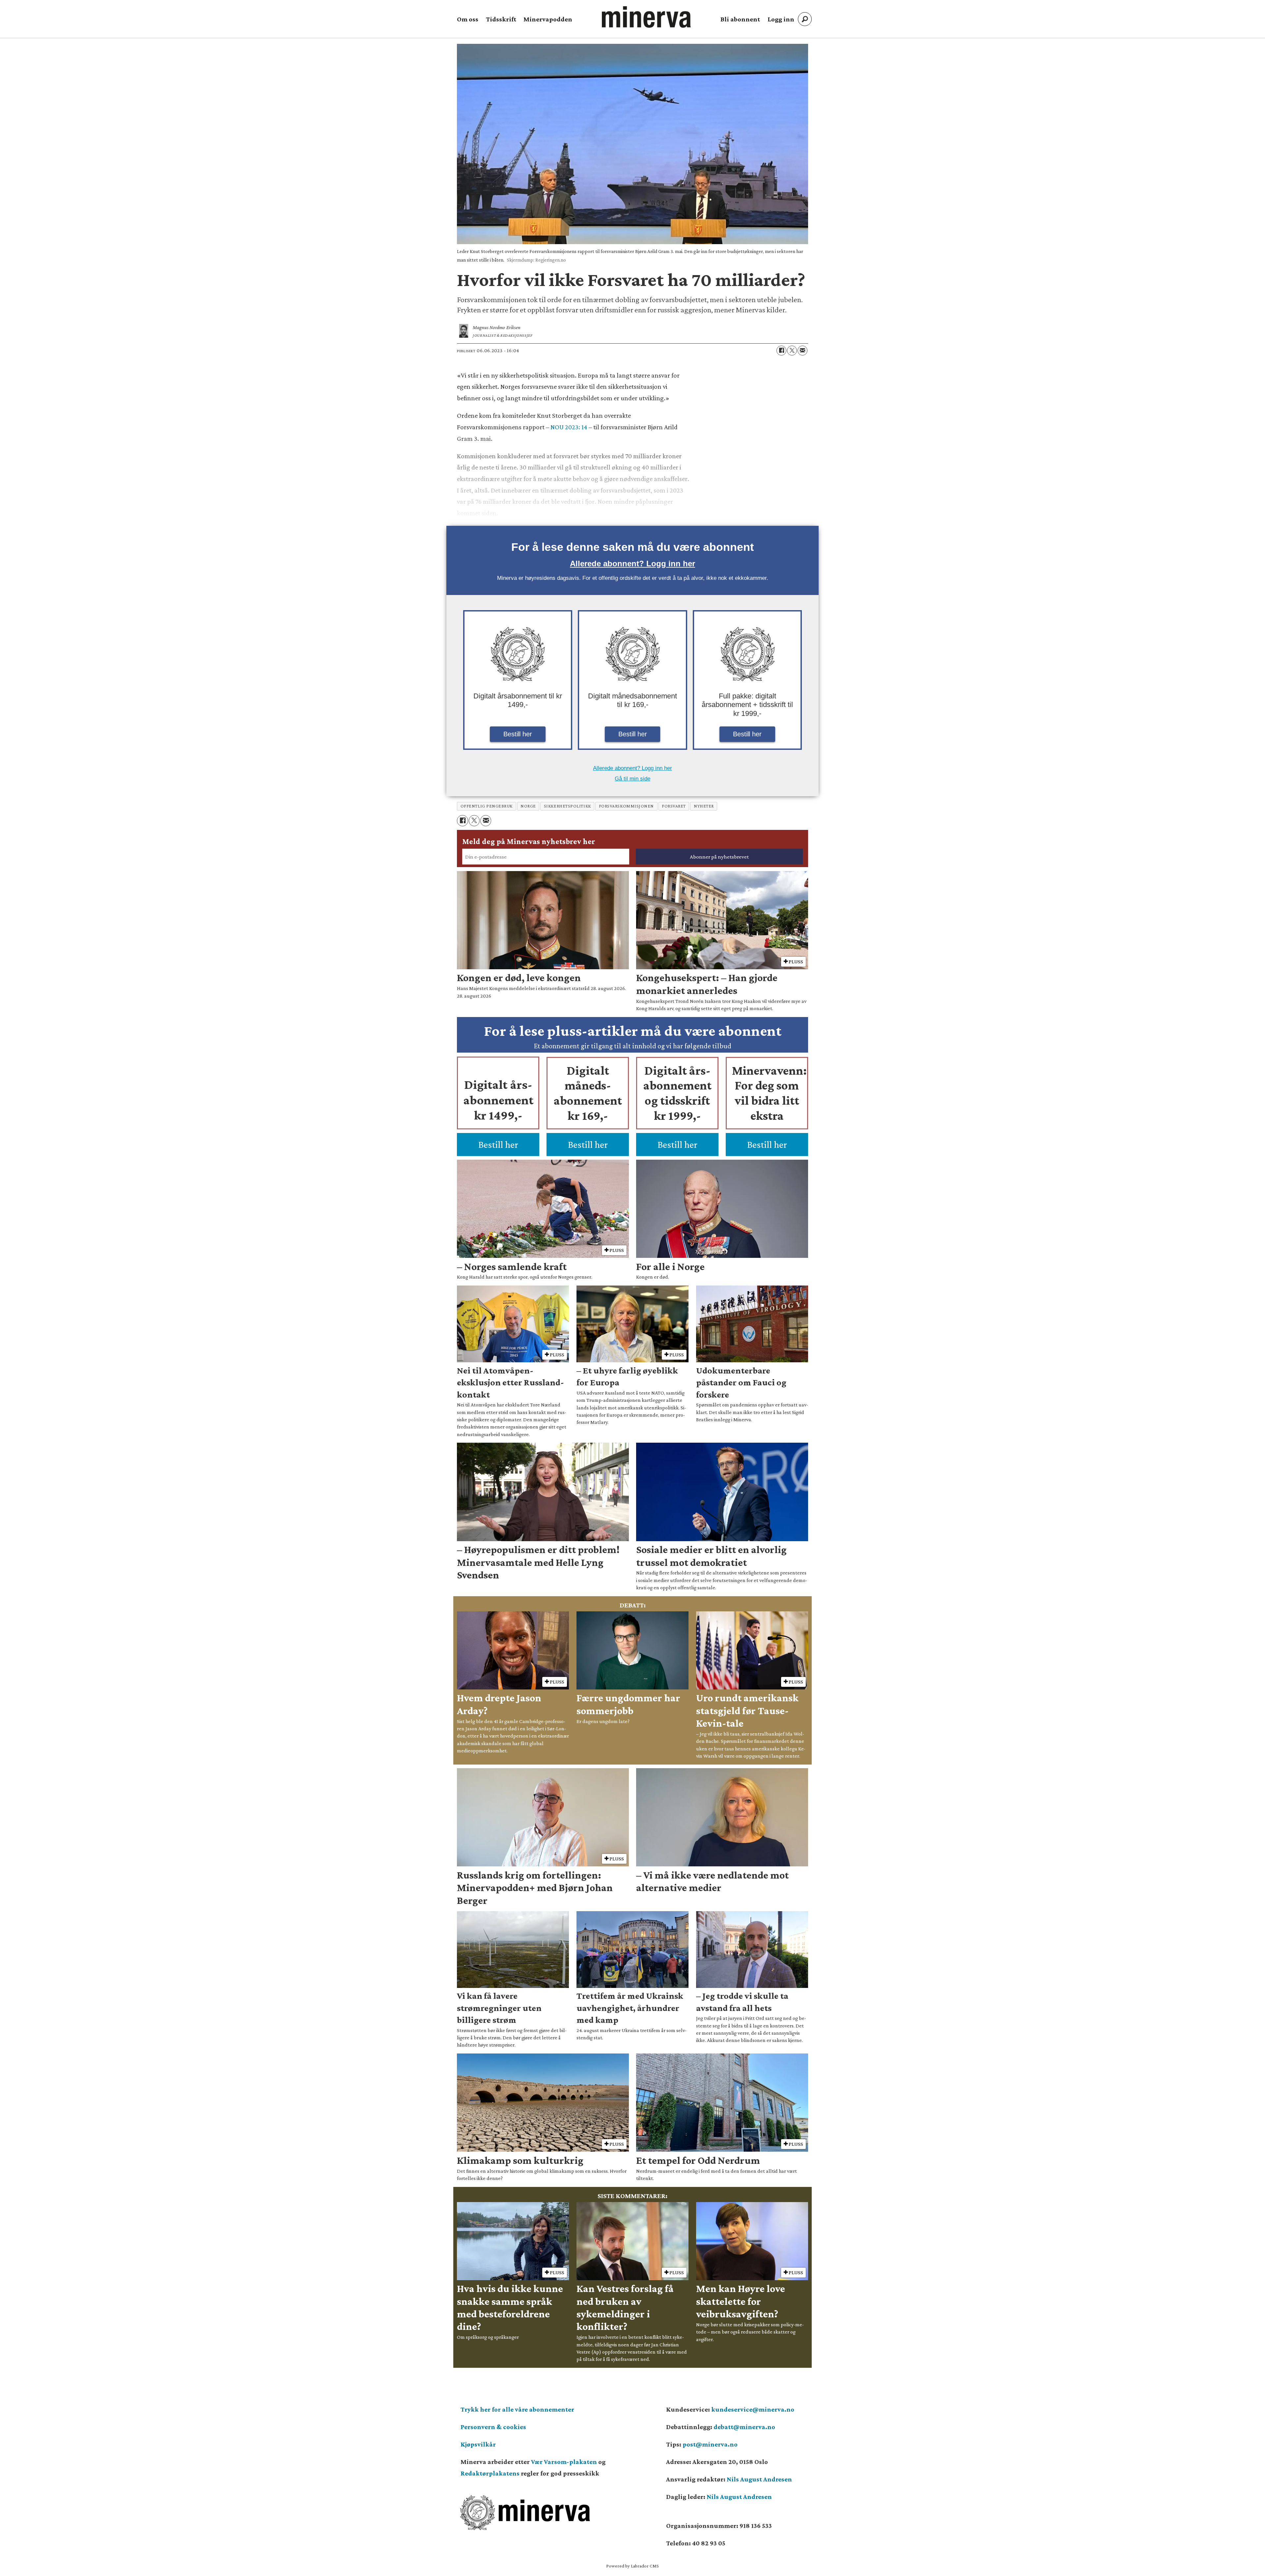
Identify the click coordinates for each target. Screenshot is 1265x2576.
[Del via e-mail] (802, 351)
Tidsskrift (501, 19)
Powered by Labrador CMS (632, 2566)
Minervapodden (548, 19)
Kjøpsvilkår (478, 2444)
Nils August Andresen (759, 2479)
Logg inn (781, 19)
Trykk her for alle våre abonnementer (517, 2409)
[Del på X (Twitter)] (792, 351)
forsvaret (674, 806)
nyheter (704, 806)
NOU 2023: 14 (569, 427)
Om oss (468, 19)
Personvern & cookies (493, 2427)
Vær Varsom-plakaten (564, 2462)
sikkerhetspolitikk (567, 806)
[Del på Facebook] (781, 351)
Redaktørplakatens (490, 2473)
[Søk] (805, 19)
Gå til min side (632, 779)
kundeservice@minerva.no (753, 2409)
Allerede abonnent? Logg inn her (632, 564)
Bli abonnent (740, 19)
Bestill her (518, 734)
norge (528, 806)
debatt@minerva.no (744, 2427)
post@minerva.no (710, 2444)
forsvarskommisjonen (626, 806)
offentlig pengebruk (487, 806)
